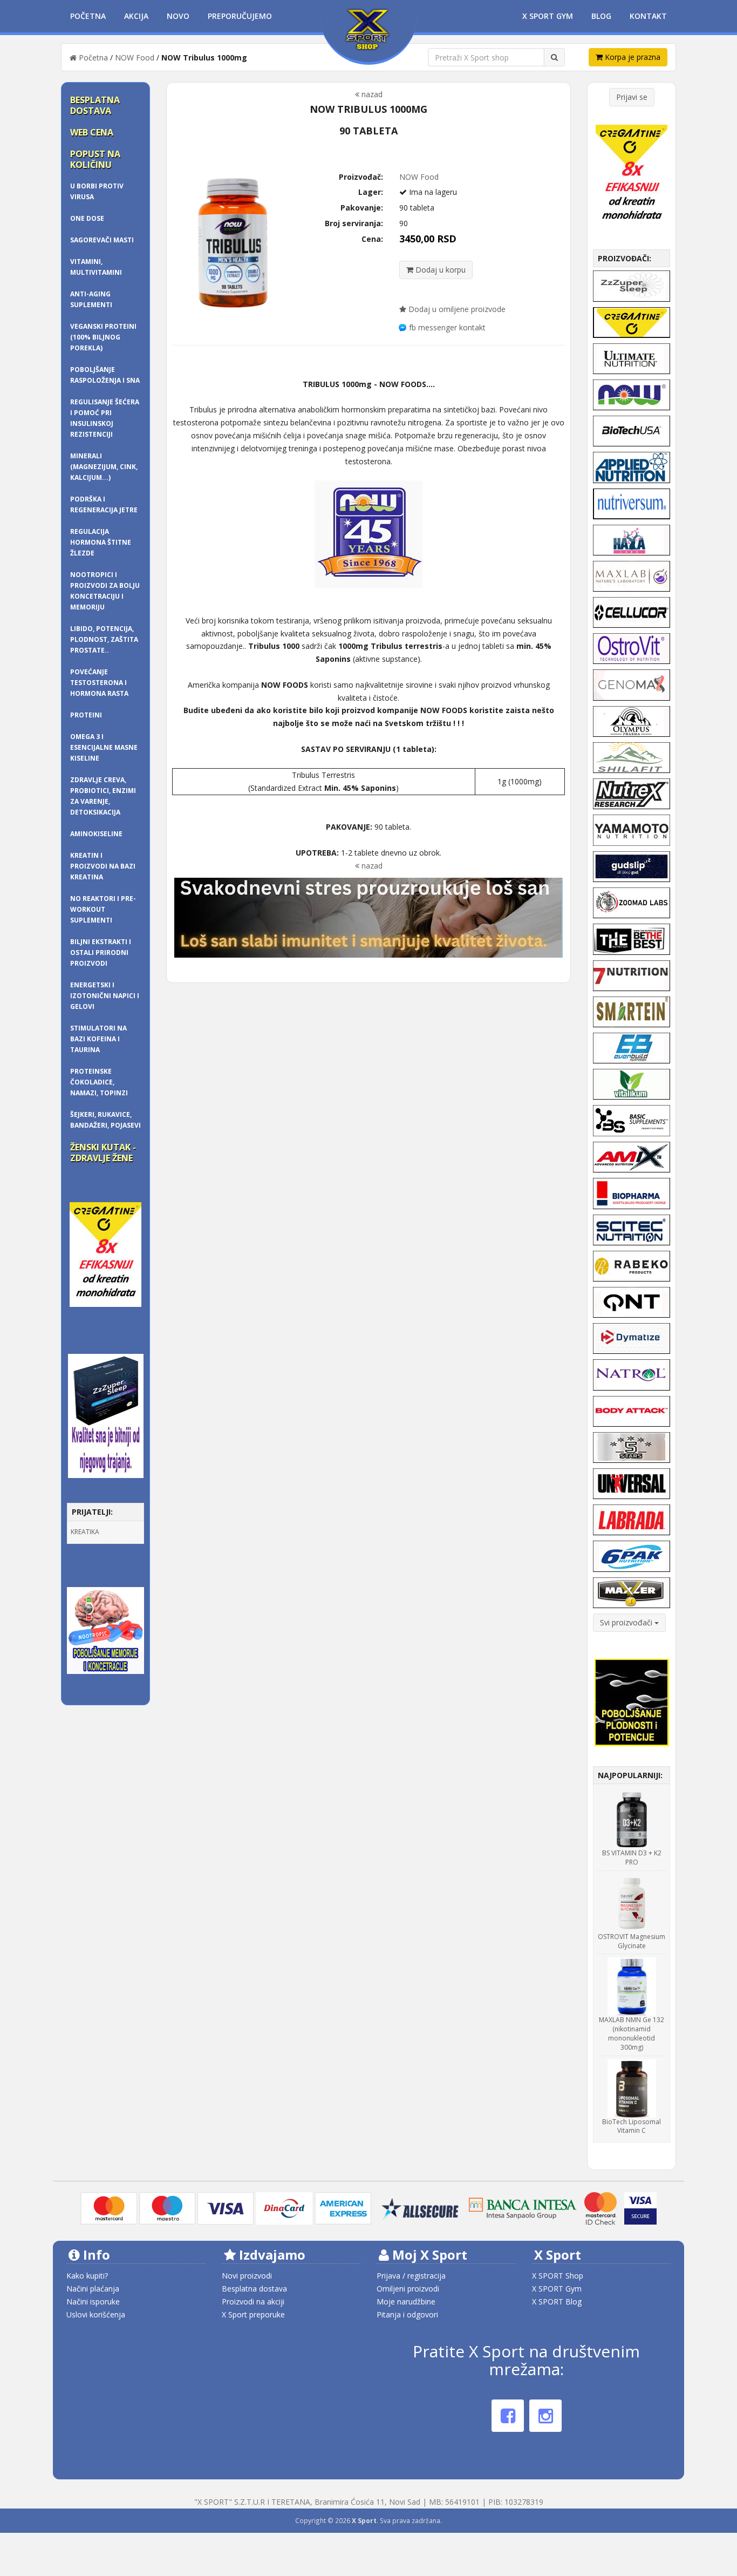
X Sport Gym (548, 16)
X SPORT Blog (557, 2302)
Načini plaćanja (93, 2289)
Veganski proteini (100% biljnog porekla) (103, 337)
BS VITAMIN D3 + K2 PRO (632, 1858)
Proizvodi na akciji (253, 2302)
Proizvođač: (361, 177)
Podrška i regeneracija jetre (104, 504)
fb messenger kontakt (447, 327)
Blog (601, 16)
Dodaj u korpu (439, 270)
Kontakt (648, 16)
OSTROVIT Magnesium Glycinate (632, 1941)
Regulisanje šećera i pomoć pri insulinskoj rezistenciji (105, 418)
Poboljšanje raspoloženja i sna (105, 375)
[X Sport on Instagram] (545, 2416)
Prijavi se (632, 97)
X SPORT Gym (557, 2289)
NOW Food (135, 57)
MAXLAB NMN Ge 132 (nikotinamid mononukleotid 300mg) (632, 2033)
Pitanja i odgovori (407, 2314)
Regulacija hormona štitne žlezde (101, 542)
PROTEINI (86, 715)
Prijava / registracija (411, 2276)
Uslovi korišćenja (96, 2314)
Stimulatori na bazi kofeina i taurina (98, 1039)
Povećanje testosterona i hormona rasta (99, 683)
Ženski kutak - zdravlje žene (103, 1153)
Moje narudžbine (406, 2302)
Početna (88, 16)
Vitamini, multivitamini (96, 267)
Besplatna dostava (95, 105)
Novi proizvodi (247, 2276)
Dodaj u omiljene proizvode (456, 309)
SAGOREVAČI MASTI (102, 240)
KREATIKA (85, 1532)
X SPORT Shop (558, 2276)
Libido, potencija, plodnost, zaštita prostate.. (104, 639)
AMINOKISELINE (96, 834)
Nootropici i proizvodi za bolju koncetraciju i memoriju (105, 591)
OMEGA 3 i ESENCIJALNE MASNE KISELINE (104, 747)
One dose (87, 218)
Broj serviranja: (354, 223)
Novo (178, 16)
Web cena (92, 132)
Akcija (136, 16)
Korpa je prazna (632, 57)
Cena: (372, 239)
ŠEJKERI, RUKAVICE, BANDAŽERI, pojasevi (105, 1120)
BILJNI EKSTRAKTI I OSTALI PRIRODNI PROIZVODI (101, 953)
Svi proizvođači (627, 1622)
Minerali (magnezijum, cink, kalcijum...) (104, 467)
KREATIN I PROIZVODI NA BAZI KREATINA (103, 866)
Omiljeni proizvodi (408, 2289)
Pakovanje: (362, 208)
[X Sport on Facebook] (508, 2416)
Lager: (371, 192)
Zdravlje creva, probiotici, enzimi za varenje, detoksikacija (103, 796)
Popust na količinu (95, 159)
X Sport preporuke (253, 2314)
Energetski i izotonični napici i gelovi (105, 996)
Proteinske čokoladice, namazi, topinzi (99, 1082)
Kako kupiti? (87, 2276)
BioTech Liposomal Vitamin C (632, 2126)
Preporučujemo (240, 16)
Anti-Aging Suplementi (91, 299)
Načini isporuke (93, 2302)
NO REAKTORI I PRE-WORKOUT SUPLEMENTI (103, 909)
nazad (371, 94)
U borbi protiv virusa (97, 191)
